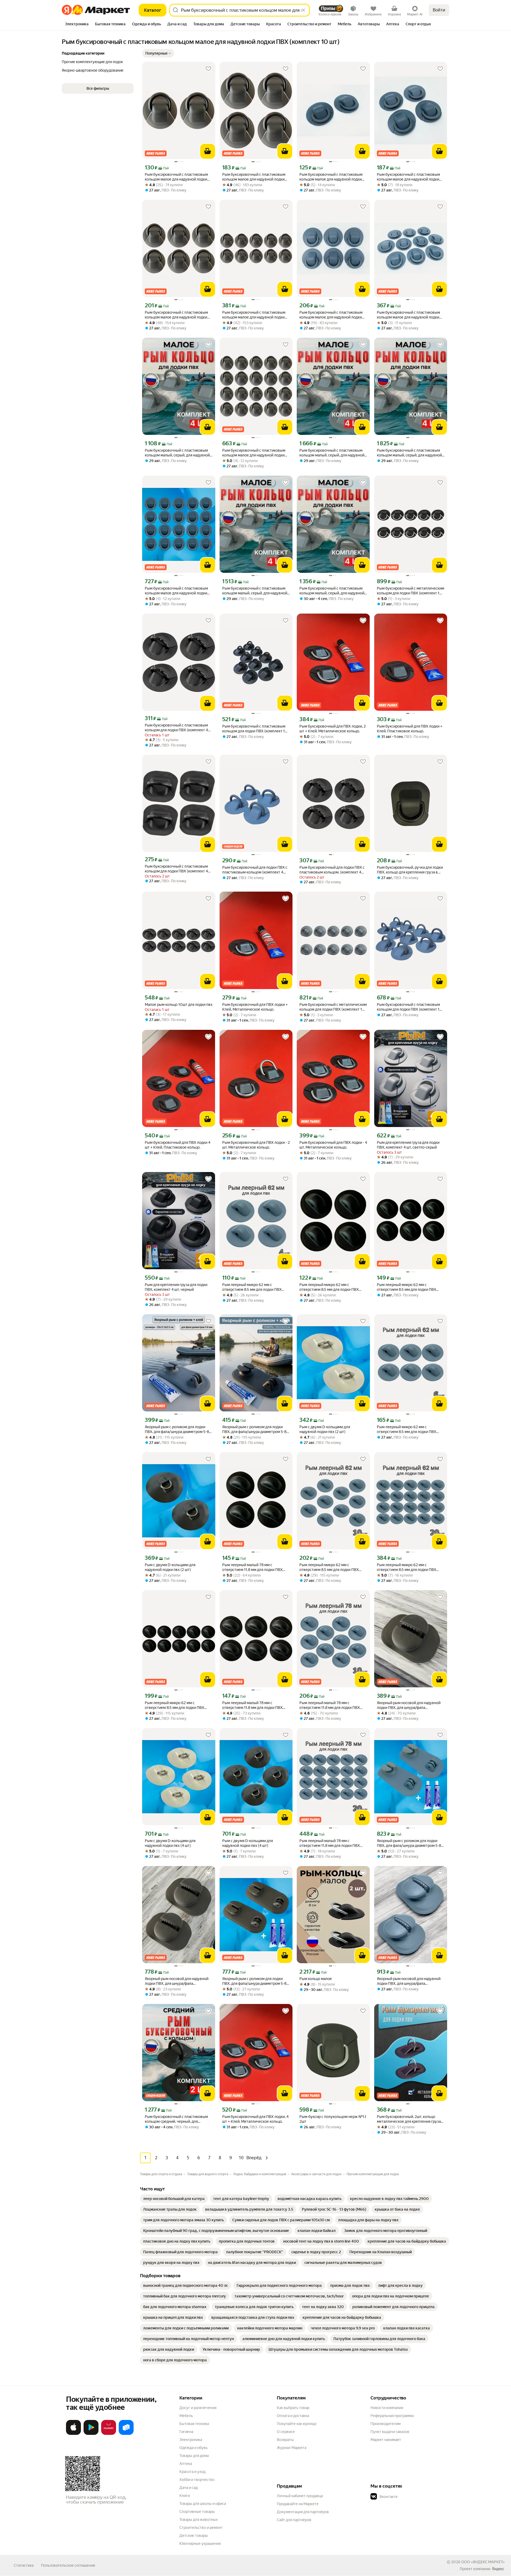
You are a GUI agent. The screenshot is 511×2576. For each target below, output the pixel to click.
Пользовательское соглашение (68, 2565)
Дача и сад (189, 2488)
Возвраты (285, 2440)
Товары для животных (199, 2520)
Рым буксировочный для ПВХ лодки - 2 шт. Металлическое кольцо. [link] (256, 1145)
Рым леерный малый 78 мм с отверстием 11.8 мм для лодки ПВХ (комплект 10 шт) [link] (330, 1705)
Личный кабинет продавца (300, 2496)
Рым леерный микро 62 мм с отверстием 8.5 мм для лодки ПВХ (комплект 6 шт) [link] (407, 1287)
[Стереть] (303, 10)
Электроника (191, 2440)
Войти (439, 10)
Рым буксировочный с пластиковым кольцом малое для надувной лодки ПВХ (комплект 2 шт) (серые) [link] (331, 177)
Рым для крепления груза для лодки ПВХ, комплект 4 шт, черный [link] (176, 1287)
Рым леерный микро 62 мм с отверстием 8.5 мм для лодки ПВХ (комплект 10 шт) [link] (329, 1567)
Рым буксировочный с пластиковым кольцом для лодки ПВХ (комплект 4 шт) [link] (176, 728)
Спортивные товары (197, 2512)
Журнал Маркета (292, 2448)
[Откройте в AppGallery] (109, 2434)
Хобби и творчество (197, 2480)
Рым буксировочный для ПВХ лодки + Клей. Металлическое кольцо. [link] (255, 1007)
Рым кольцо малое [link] (316, 1979)
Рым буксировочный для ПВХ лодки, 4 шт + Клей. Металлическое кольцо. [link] (255, 2119)
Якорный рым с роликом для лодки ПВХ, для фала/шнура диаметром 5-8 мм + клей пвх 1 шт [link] (177, 1429)
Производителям (386, 2424)
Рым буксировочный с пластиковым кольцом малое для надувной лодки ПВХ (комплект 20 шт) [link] (254, 453)
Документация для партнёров (303, 2512)
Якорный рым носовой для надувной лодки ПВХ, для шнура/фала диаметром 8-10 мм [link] (409, 1705)
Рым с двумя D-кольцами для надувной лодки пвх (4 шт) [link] (170, 1843)
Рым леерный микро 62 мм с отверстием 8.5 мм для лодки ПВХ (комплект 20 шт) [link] (407, 1567)
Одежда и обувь (193, 2448)
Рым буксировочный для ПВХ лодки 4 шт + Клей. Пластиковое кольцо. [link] (178, 1145)
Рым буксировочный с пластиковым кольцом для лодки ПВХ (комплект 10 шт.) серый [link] (409, 1007)
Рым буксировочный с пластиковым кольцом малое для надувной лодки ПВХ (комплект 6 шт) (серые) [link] (331, 315)
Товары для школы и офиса (203, 2504)
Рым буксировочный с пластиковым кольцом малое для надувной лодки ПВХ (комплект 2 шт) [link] (176, 177)
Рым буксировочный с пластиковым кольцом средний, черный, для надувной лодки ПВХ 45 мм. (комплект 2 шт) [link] (178, 2119)
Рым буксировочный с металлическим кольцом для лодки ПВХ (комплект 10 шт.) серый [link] (333, 1007)
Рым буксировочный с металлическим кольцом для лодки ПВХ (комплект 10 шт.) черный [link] (411, 591)
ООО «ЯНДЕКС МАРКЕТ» (483, 2562)
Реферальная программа (392, 2416)
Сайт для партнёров (294, 2520)
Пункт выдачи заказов (390, 2432)
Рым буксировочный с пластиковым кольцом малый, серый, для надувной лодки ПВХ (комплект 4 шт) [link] (177, 453)
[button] (158, 53)
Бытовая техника (194, 2424)
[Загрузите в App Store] (73, 2434)
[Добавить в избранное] (208, 69)
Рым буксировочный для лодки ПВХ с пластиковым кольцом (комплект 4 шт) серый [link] (255, 870)
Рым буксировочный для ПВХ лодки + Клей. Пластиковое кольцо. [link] (410, 729)
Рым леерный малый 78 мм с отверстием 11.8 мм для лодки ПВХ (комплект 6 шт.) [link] (252, 1705)
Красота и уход (192, 2472)
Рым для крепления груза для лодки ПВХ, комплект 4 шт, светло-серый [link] (408, 1145)
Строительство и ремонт (201, 2528)
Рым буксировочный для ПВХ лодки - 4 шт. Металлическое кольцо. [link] (333, 1145)
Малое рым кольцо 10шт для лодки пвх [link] (179, 1005)
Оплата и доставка (293, 2416)
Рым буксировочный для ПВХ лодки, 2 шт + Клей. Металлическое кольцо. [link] (333, 729)
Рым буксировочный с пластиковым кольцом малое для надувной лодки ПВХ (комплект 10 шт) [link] (254, 315)
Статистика (24, 2565)
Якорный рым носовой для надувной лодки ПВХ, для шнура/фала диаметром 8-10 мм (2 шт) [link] (177, 1981)
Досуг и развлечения (198, 2408)
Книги (185, 2496)
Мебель (186, 2416)
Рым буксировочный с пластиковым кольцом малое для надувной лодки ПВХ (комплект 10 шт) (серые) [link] (408, 315)
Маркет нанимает (386, 2440)
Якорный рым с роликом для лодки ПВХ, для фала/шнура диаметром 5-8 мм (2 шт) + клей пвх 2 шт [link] (409, 1843)
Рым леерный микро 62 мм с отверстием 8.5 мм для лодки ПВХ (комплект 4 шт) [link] (252, 1287)
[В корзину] (208, 151)
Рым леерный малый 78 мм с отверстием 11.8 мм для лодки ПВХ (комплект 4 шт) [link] (252, 1567)
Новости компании (387, 2408)
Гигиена (186, 2432)
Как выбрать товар (293, 2408)
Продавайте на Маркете (298, 2504)
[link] (174, 2199)
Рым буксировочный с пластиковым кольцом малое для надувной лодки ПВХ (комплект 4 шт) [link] (254, 177)
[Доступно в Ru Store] (126, 2434)
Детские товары (194, 2536)
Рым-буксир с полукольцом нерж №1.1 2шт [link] (333, 2119)
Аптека (186, 2464)
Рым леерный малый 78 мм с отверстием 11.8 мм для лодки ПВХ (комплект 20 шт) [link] (330, 1843)
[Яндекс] (498, 2569)
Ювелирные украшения (200, 2544)
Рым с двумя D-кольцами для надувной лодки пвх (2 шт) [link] (325, 1429)
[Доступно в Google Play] (91, 2434)
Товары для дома (194, 2456)
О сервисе (286, 2432)
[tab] (77, 25)
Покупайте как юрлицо (297, 2424)
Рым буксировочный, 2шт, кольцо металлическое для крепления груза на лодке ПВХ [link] (409, 2119)
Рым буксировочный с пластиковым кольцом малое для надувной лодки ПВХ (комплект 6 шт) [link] (176, 315)
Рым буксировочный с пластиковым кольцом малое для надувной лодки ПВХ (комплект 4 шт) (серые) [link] (408, 177)
